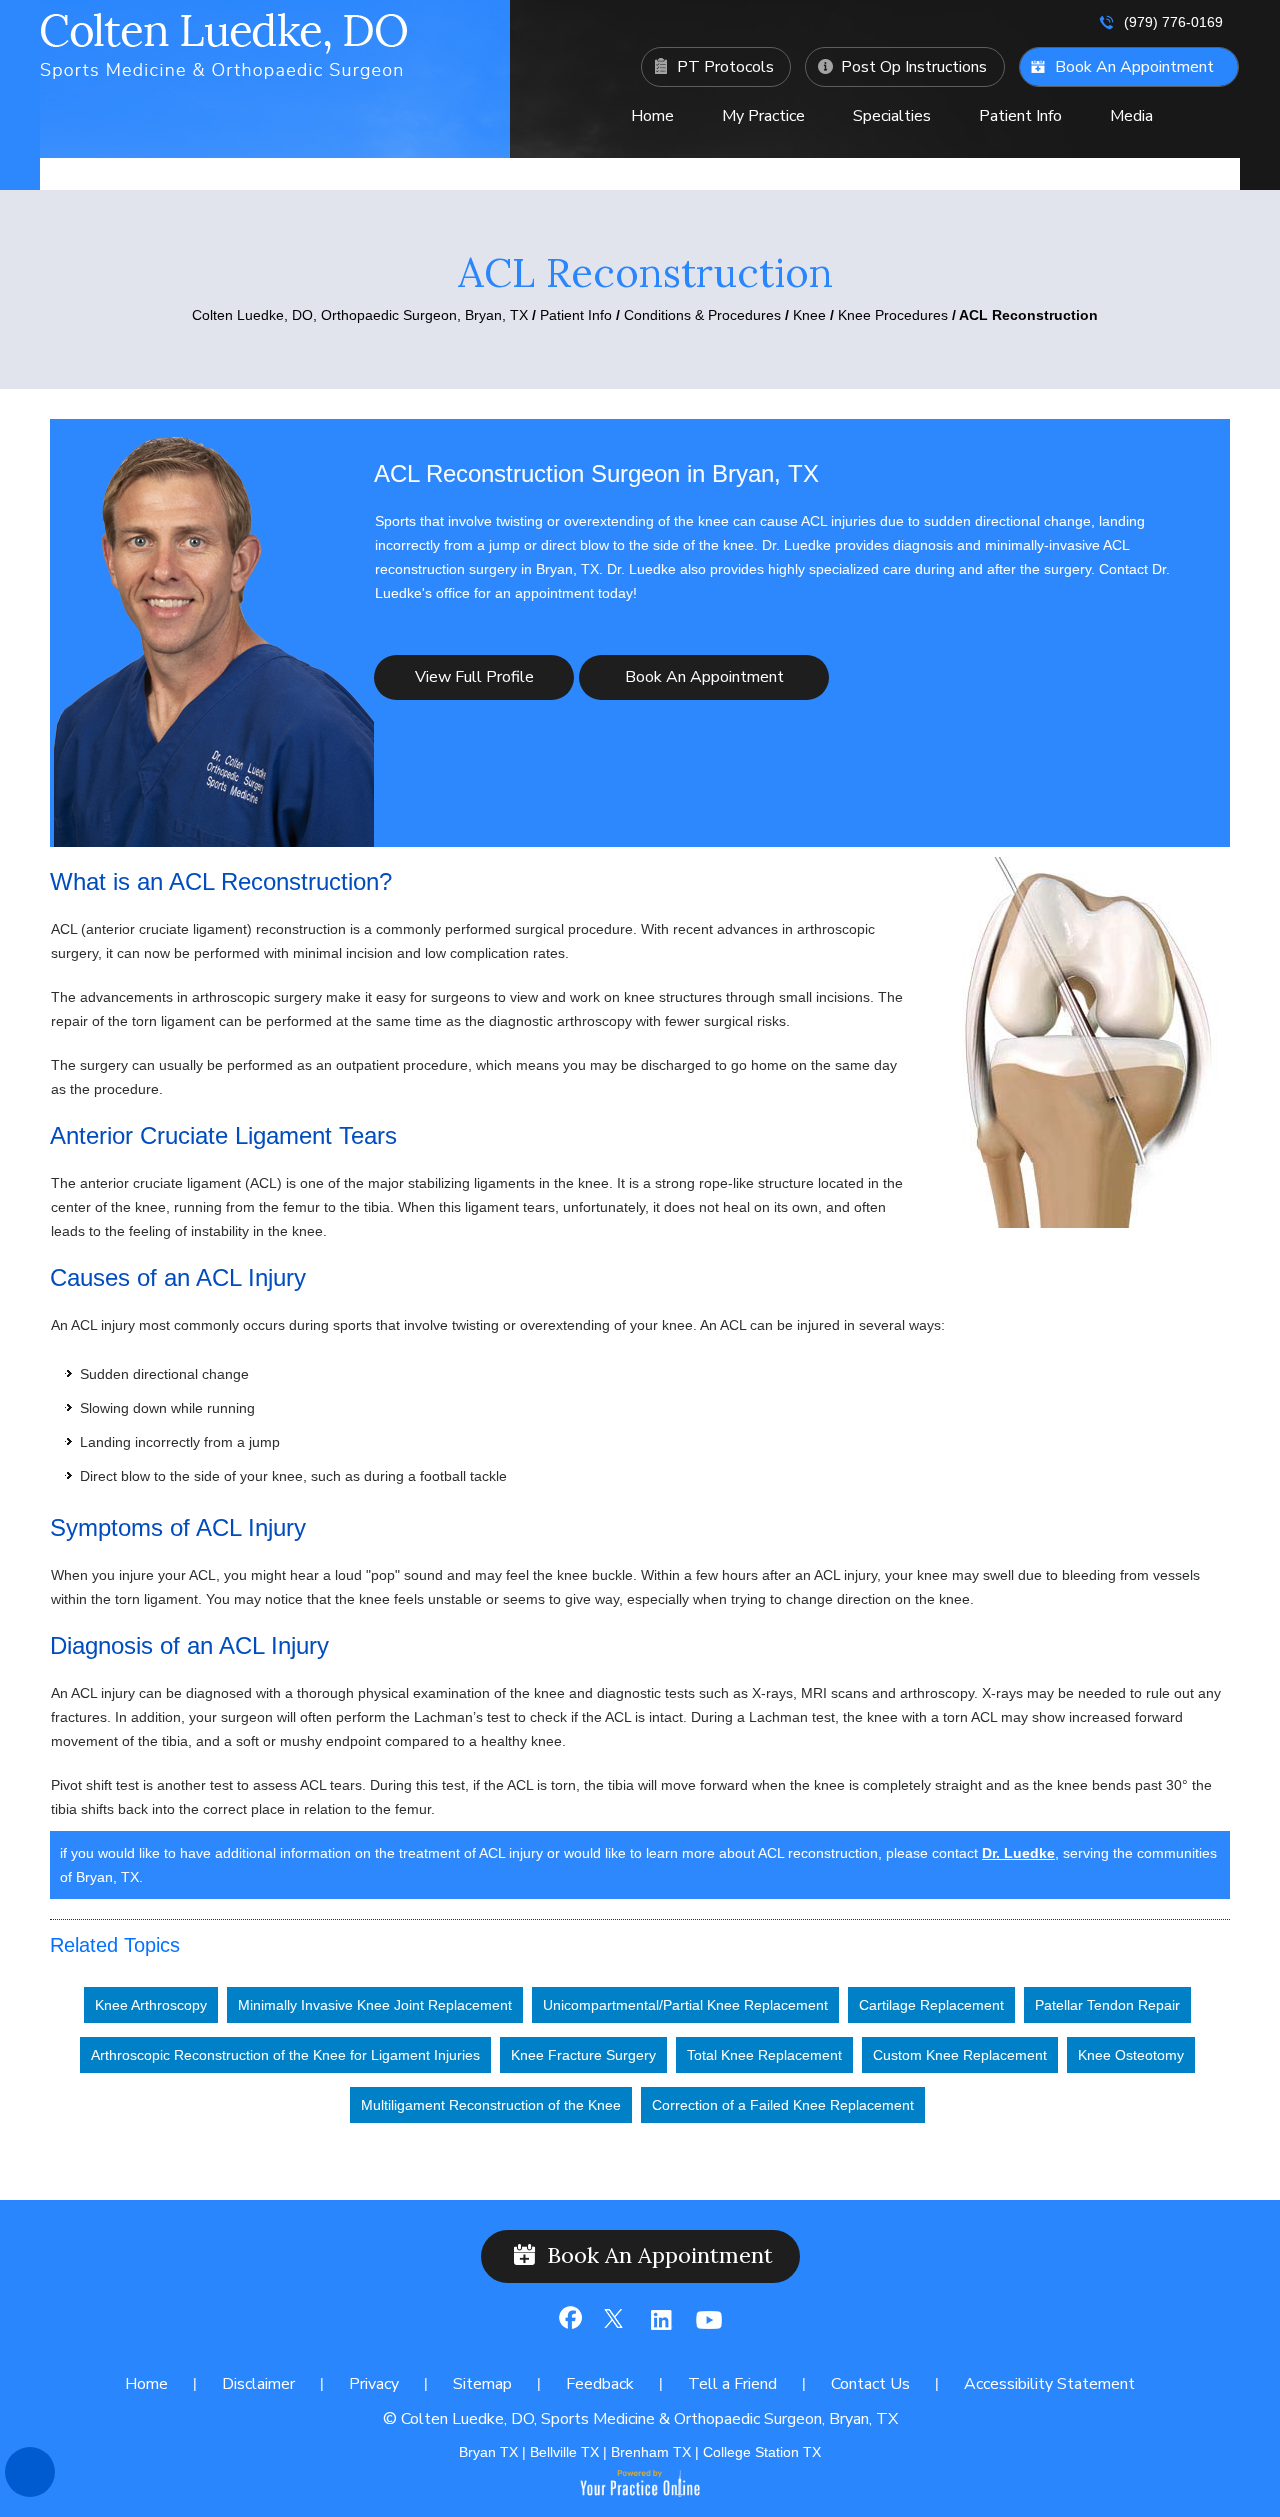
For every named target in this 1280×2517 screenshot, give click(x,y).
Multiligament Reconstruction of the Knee (491, 2105)
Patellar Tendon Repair (1107, 2005)
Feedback (600, 2384)
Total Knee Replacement (764, 2055)
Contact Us (892, 166)
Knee (809, 315)
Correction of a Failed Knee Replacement (783, 2105)
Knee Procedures (895, 315)
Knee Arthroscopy (151, 2005)
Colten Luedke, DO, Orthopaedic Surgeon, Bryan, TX (360, 315)
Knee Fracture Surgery (583, 2055)
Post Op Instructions (914, 67)
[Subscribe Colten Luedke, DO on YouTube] (704, 2328)
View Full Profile (474, 677)
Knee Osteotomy (1131, 2055)
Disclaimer (258, 2384)
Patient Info (1020, 116)
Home (652, 116)
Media (1131, 116)
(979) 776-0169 (1173, 22)
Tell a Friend (732, 2384)
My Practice (763, 116)
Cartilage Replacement (931, 2005)
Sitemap (482, 2384)
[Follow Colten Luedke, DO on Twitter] (614, 2328)
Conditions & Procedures (702, 315)
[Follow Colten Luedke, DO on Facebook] (569, 2328)
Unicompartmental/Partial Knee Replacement (685, 2005)
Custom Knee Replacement (960, 2055)
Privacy (374, 2384)
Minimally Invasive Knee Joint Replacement (375, 2005)
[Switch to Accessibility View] (30, 2472)
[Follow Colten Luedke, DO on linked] (659, 2328)
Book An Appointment (1134, 67)
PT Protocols (725, 67)
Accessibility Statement (1049, 2384)
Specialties (892, 116)
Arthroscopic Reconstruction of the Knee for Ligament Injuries (285, 2055)
